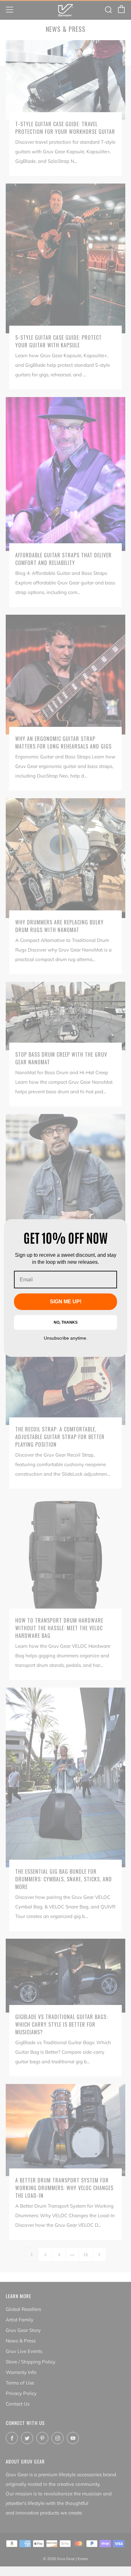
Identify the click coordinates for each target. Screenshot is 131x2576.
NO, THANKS (66, 1322)
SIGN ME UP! (66, 1302)
